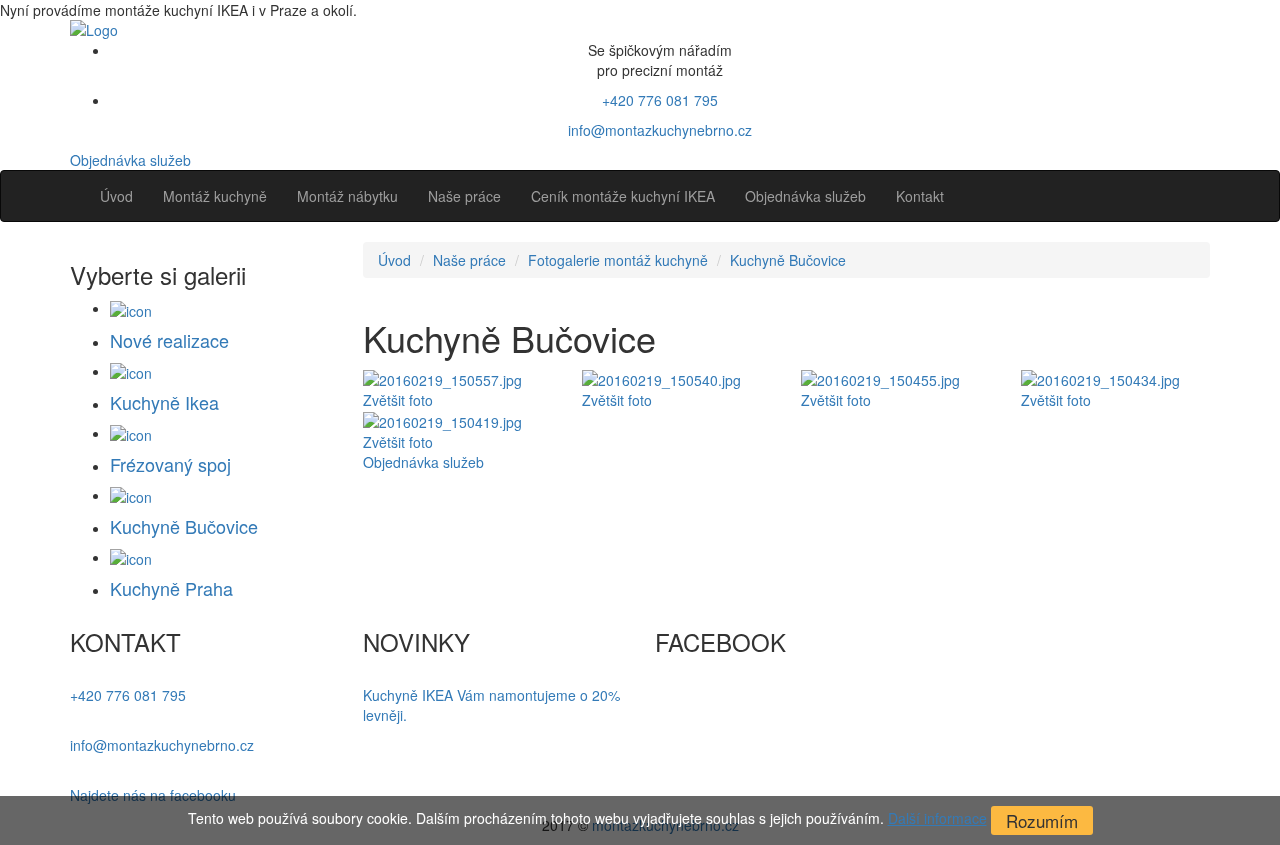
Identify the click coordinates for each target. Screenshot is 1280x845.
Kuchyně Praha (171, 588)
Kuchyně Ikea (164, 402)
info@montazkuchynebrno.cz (660, 130)
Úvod (116, 196)
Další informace (937, 818)
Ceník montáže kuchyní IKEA (623, 196)
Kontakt (920, 196)
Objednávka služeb (130, 160)
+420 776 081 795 (660, 100)
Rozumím (1042, 820)
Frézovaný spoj (170, 464)
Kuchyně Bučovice (788, 260)
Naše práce (464, 196)
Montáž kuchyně (215, 196)
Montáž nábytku (347, 196)
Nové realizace (169, 340)
